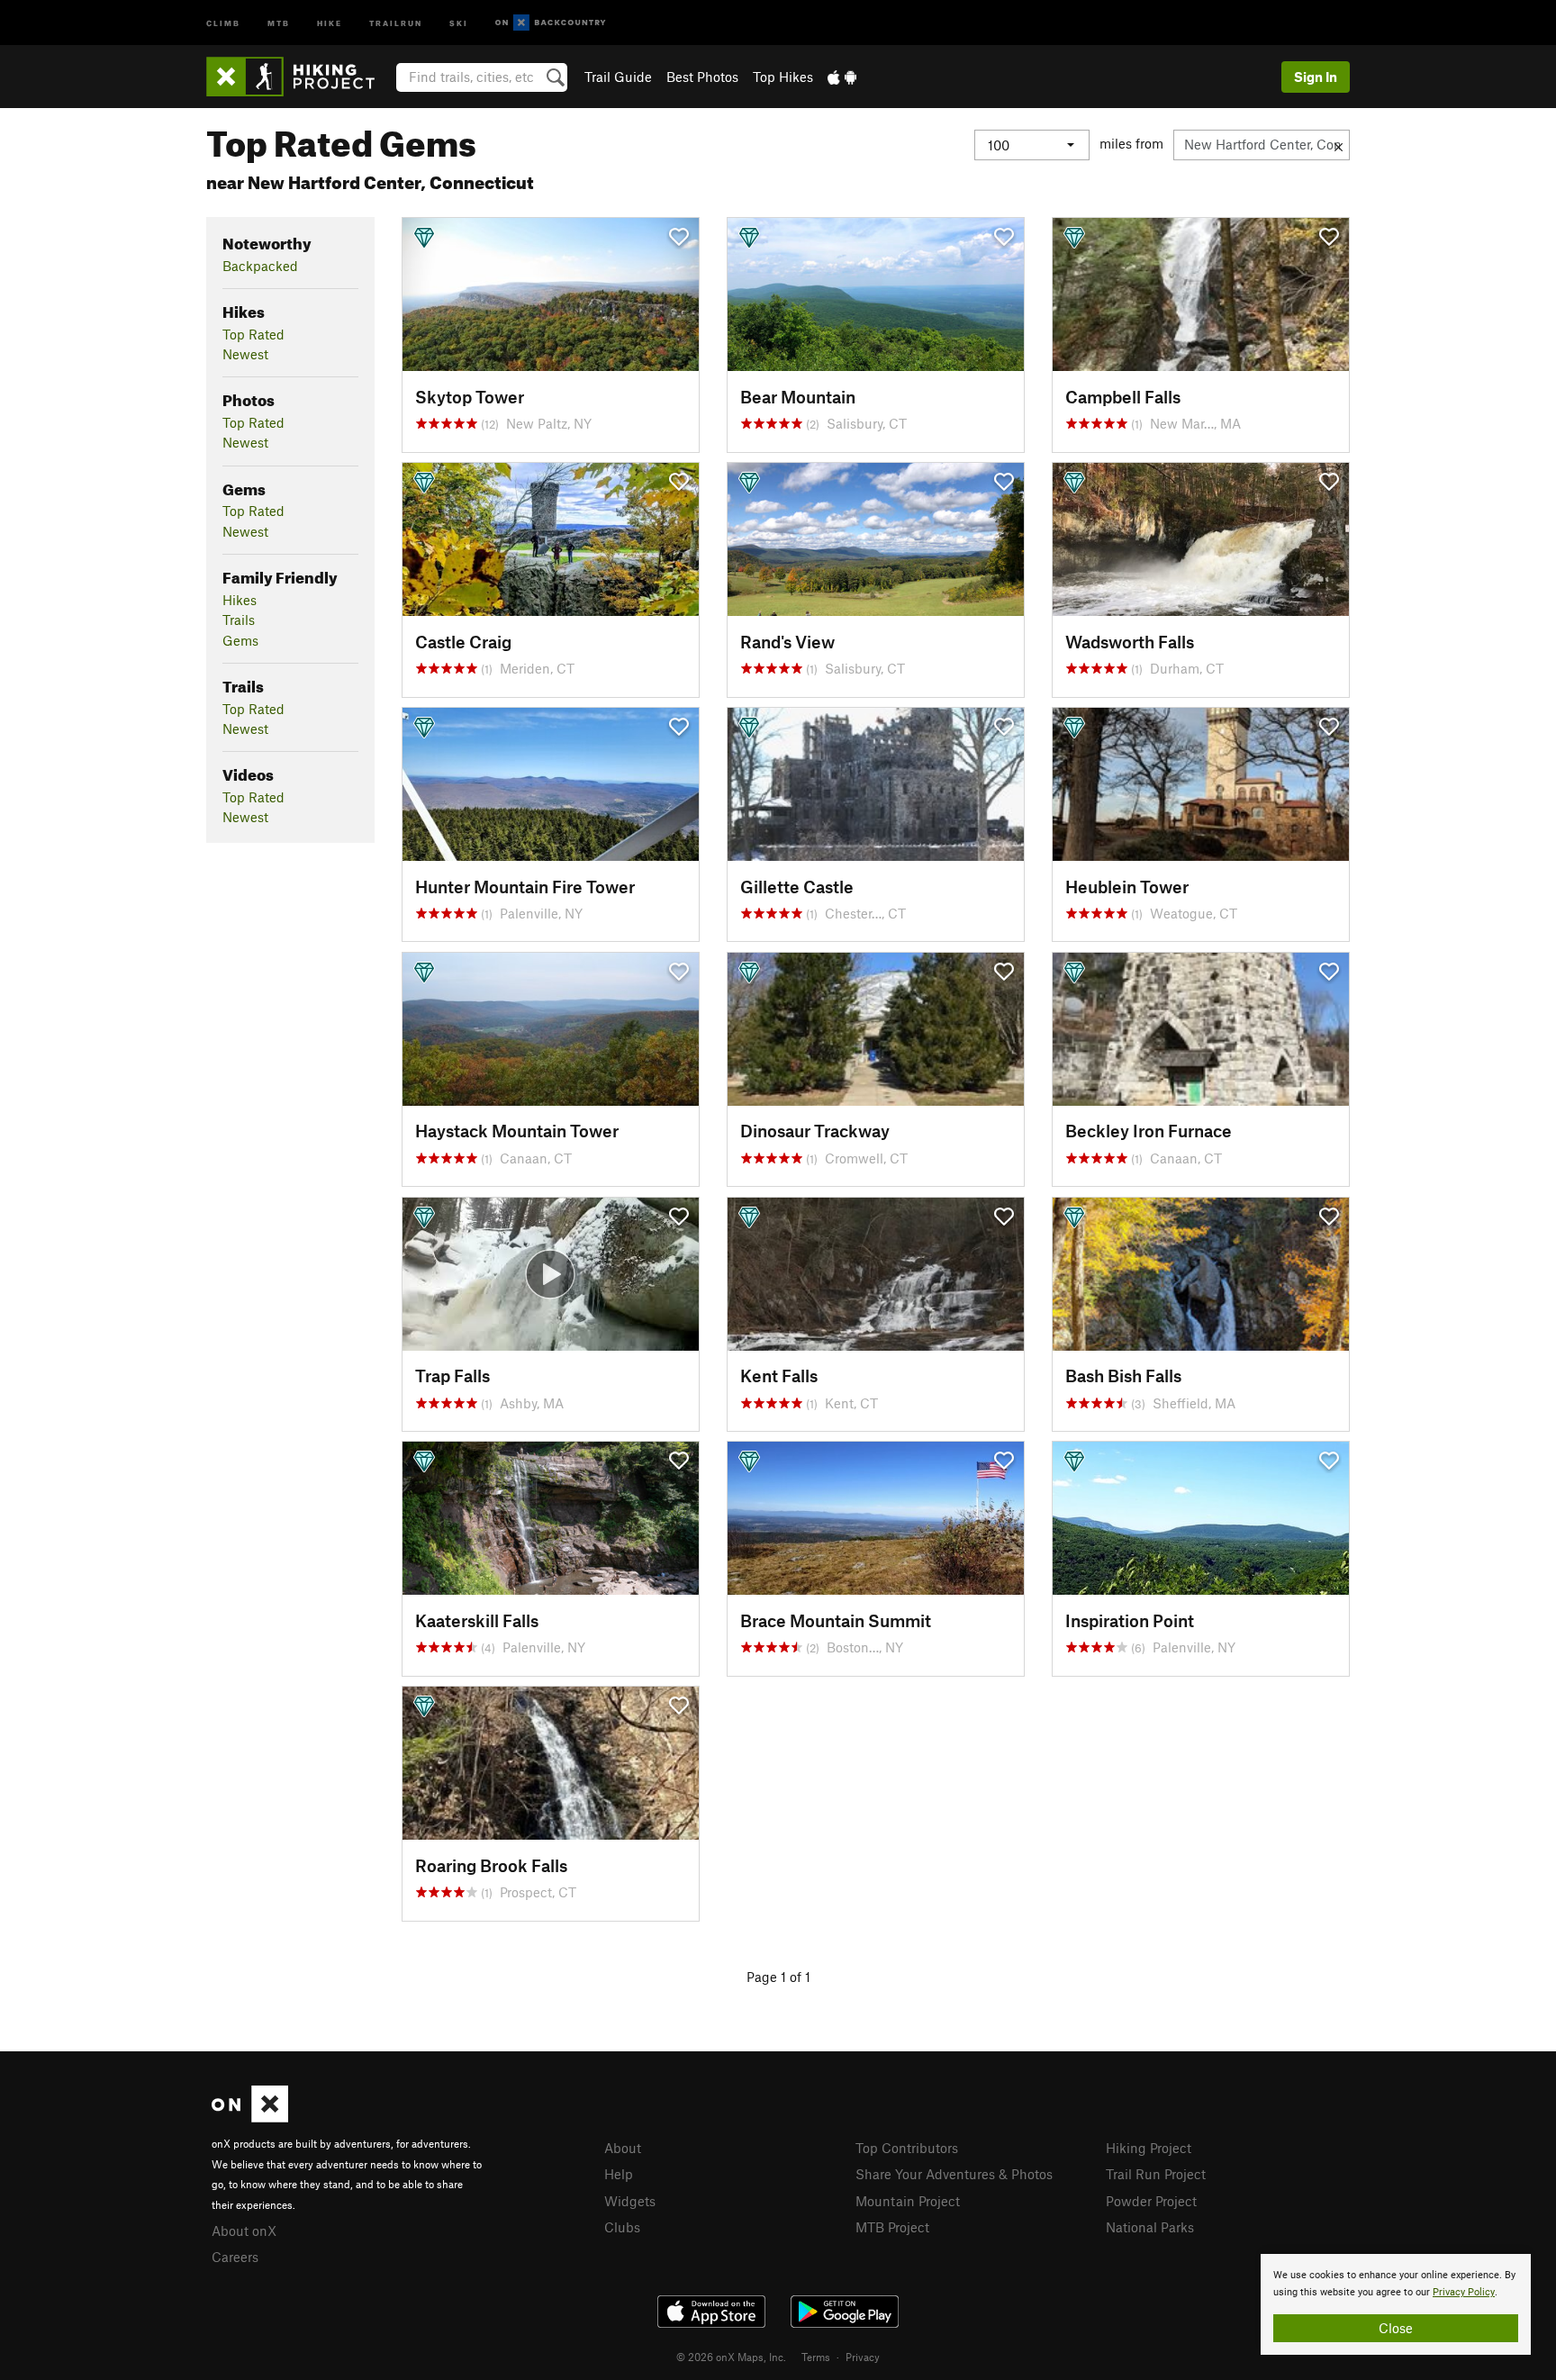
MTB (279, 22)
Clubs (622, 2227)
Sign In (1316, 77)
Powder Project (1151, 2201)
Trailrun (396, 22)
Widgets (630, 2201)
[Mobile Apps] (842, 77)
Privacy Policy (1464, 2292)
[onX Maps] (250, 2117)
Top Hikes (783, 77)
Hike (330, 22)
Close (1396, 2328)
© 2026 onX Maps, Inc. (731, 2357)
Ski (459, 22)
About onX (244, 2231)
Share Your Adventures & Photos (954, 2174)
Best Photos (702, 77)
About (623, 2148)
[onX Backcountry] (551, 23)
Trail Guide (618, 77)
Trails (239, 620)
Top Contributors (907, 2148)
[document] (1396, 2304)
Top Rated (253, 334)
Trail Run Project (1156, 2174)
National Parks (1150, 2227)
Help (619, 2174)
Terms (816, 2357)
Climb (223, 22)
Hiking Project (1149, 2148)
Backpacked (260, 266)
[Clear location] (1339, 145)
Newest (245, 354)
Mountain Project (908, 2201)
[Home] (299, 77)
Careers (235, 2257)
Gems (240, 640)
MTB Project (892, 2227)
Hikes (240, 600)
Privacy (863, 2357)
